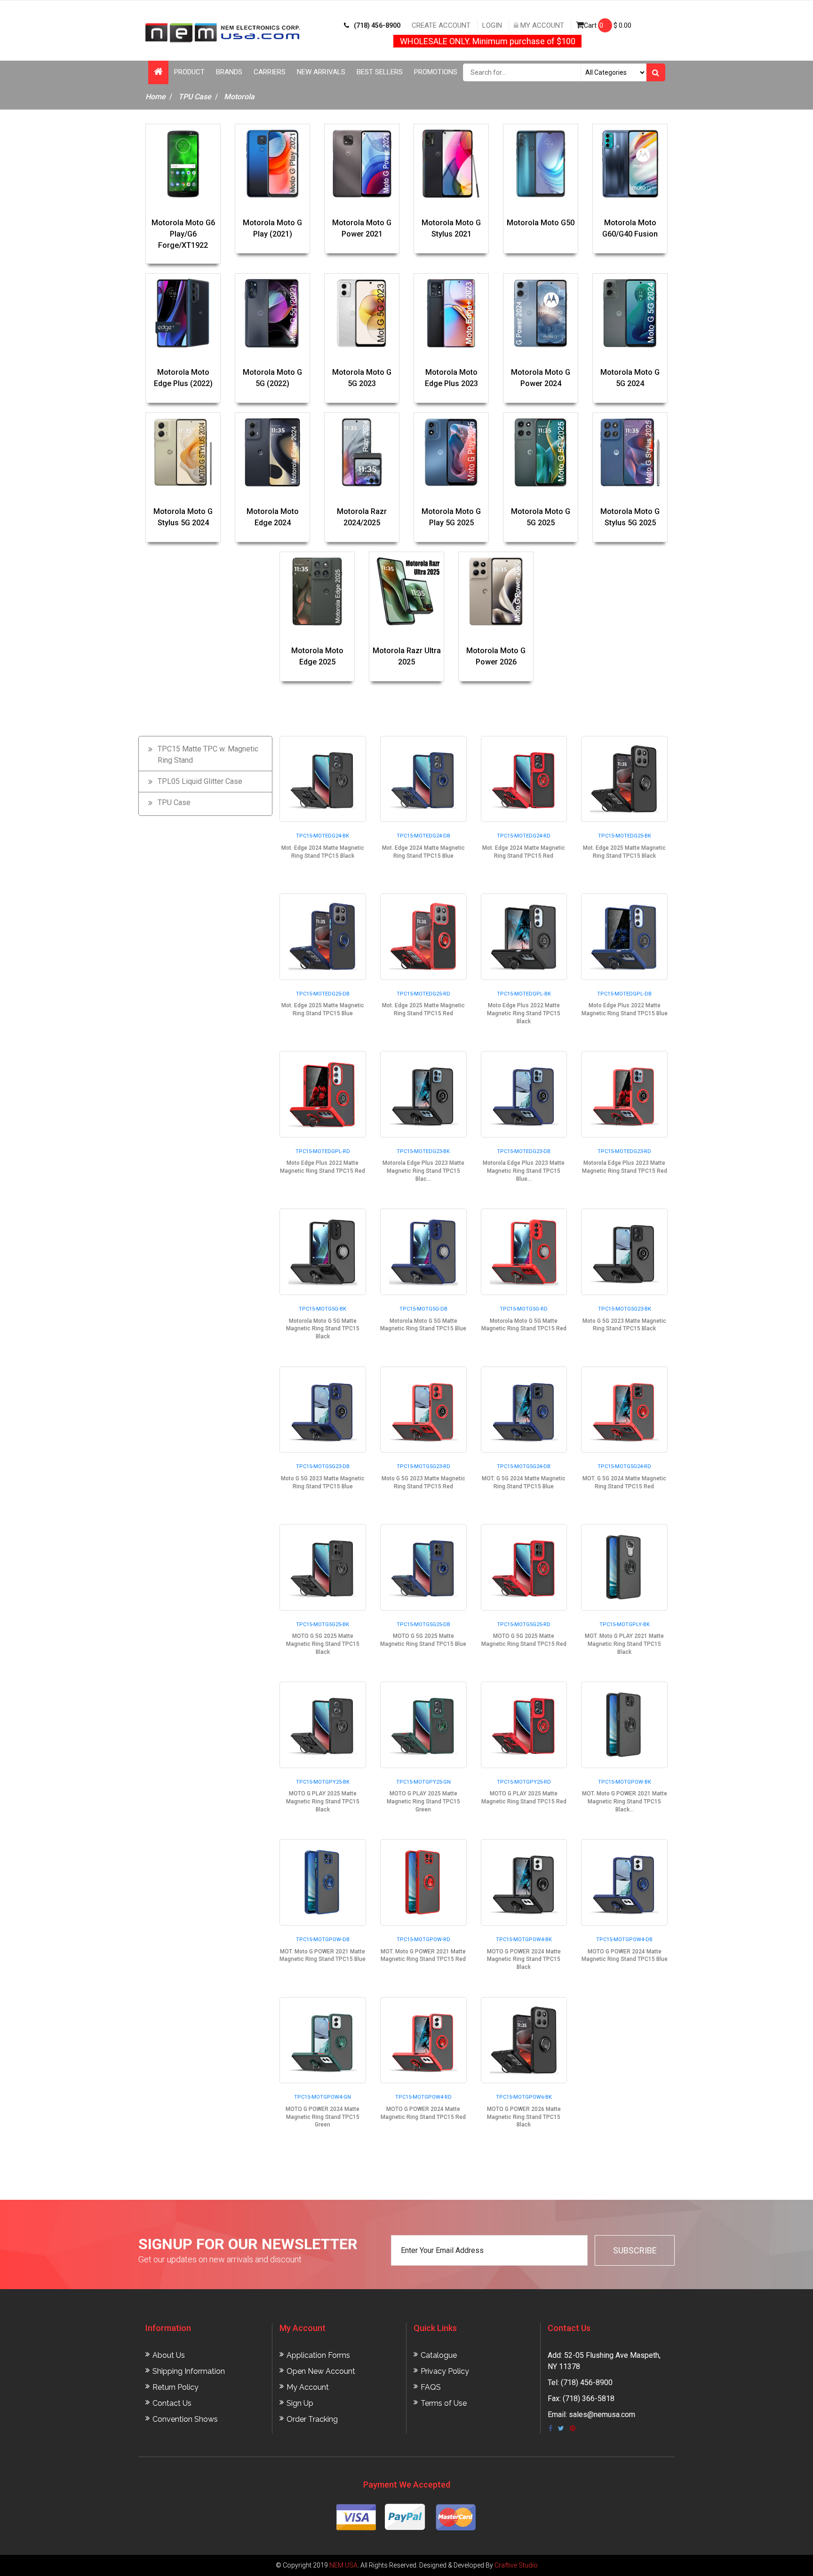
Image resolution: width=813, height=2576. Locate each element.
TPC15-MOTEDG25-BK (625, 836)
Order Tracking (312, 2419)
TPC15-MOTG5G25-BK (323, 1624)
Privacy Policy (445, 2371)
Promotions (436, 72)
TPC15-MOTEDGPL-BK (524, 994)
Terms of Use (444, 2403)
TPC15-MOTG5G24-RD (624, 1466)
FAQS (431, 2387)
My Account (541, 25)
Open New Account (321, 2371)
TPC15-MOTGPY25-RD (524, 1782)
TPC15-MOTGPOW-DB (323, 1940)
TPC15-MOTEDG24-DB (423, 836)
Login (492, 25)
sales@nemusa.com (602, 2414)
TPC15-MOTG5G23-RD (423, 1466)
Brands (229, 72)
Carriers (270, 72)
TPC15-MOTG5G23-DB (323, 1466)
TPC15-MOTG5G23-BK (625, 1309)
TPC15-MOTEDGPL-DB (624, 994)
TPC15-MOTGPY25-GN (423, 1782)
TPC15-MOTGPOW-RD (423, 1940)
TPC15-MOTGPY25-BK (323, 1782)
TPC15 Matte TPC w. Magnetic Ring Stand (208, 755)
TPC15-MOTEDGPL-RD (323, 1151)
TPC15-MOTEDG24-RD (524, 836)
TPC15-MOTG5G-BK (323, 1309)
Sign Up (300, 2403)
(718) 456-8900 (377, 25)
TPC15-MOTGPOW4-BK (524, 1940)
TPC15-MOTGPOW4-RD (423, 2097)
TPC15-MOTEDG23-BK (423, 1151)
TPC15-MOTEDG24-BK (323, 836)
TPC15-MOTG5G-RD (524, 1309)
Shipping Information (189, 2371)
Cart (608, 25)
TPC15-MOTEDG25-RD (423, 994)
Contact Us (172, 2403)
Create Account (441, 25)
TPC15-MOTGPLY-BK (625, 1624)
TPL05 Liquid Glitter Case (200, 781)
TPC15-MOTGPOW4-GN (323, 2097)
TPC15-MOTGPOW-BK (625, 1782)
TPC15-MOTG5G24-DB (524, 1466)
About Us (169, 2355)
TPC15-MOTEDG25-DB (323, 994)
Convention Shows (185, 2419)
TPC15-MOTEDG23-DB (524, 1151)
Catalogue (439, 2355)
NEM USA (343, 2565)
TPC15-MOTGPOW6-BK (524, 2097)
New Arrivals (321, 72)
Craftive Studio (516, 2565)
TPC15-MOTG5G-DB (423, 1309)
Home (155, 97)
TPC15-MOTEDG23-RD (624, 1151)
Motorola (239, 97)
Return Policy (175, 2387)
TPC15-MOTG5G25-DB (423, 1624)
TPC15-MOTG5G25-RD (524, 1624)
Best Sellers (380, 72)
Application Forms (318, 2355)
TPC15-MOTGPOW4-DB (624, 1940)
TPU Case (195, 97)
